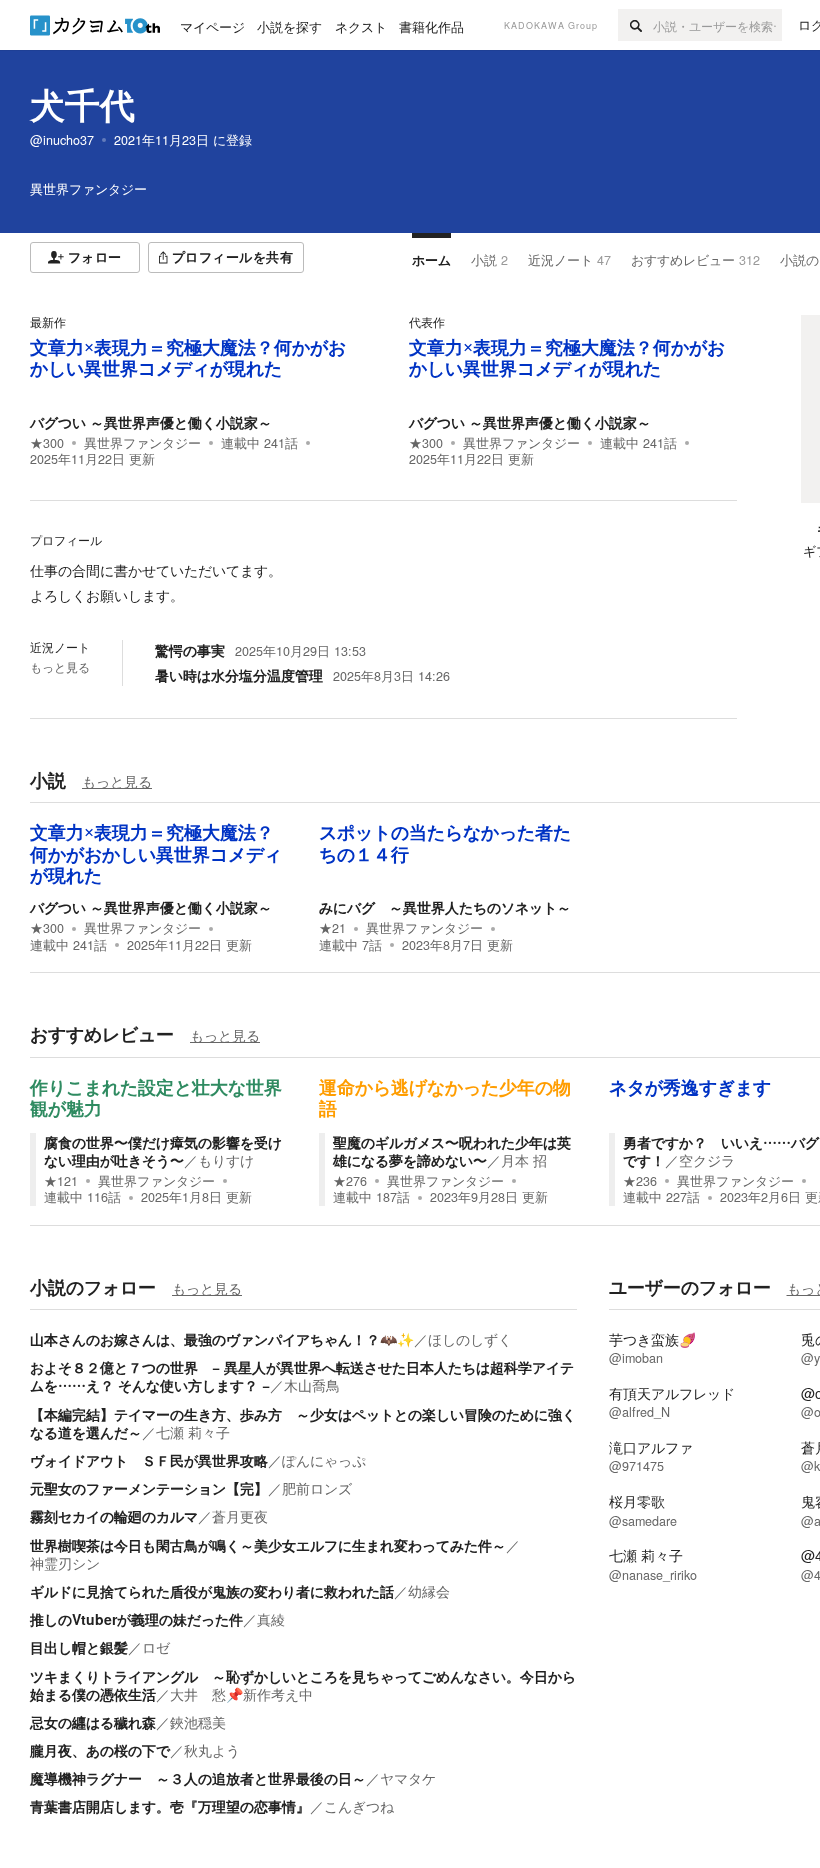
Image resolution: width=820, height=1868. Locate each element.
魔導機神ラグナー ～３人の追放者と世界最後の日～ (198, 1778)
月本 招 (524, 1160)
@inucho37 (62, 140)
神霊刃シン (65, 1563)
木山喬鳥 (312, 1385)
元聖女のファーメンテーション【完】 (149, 1488)
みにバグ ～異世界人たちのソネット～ (445, 907)
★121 (61, 1181)
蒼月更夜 (240, 1516)
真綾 (271, 1619)
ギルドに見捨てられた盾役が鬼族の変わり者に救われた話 (212, 1591)
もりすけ (226, 1160)
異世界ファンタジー (142, 443)
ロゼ (156, 1647)
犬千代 (82, 104)
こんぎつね (359, 1806)
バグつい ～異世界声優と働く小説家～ (151, 422)
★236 (640, 1181)
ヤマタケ (408, 1778)
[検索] (635, 25)
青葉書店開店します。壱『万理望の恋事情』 (170, 1806)
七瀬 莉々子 (193, 1432)
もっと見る (60, 667)
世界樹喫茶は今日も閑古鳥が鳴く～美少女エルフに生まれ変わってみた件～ (268, 1545)
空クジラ (707, 1160)
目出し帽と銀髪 (79, 1647)
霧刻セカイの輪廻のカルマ (114, 1516)
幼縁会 (429, 1591)
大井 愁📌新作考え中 (241, 1694)
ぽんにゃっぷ (324, 1460)
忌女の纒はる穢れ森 (93, 1722)
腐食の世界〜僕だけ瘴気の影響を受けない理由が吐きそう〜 (163, 1151)
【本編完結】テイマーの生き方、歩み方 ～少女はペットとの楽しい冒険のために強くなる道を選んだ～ (303, 1423)
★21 (332, 928)
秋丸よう (212, 1750)
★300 (47, 443)
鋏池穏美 (198, 1722)
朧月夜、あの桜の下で (100, 1750)
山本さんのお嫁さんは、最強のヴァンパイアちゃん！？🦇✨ (222, 1339)
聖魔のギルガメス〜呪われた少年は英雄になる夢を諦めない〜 (452, 1151)
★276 (350, 1181)
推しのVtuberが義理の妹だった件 (136, 1619)
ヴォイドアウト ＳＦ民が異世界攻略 (149, 1460)
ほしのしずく (470, 1339)
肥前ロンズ (317, 1488)
